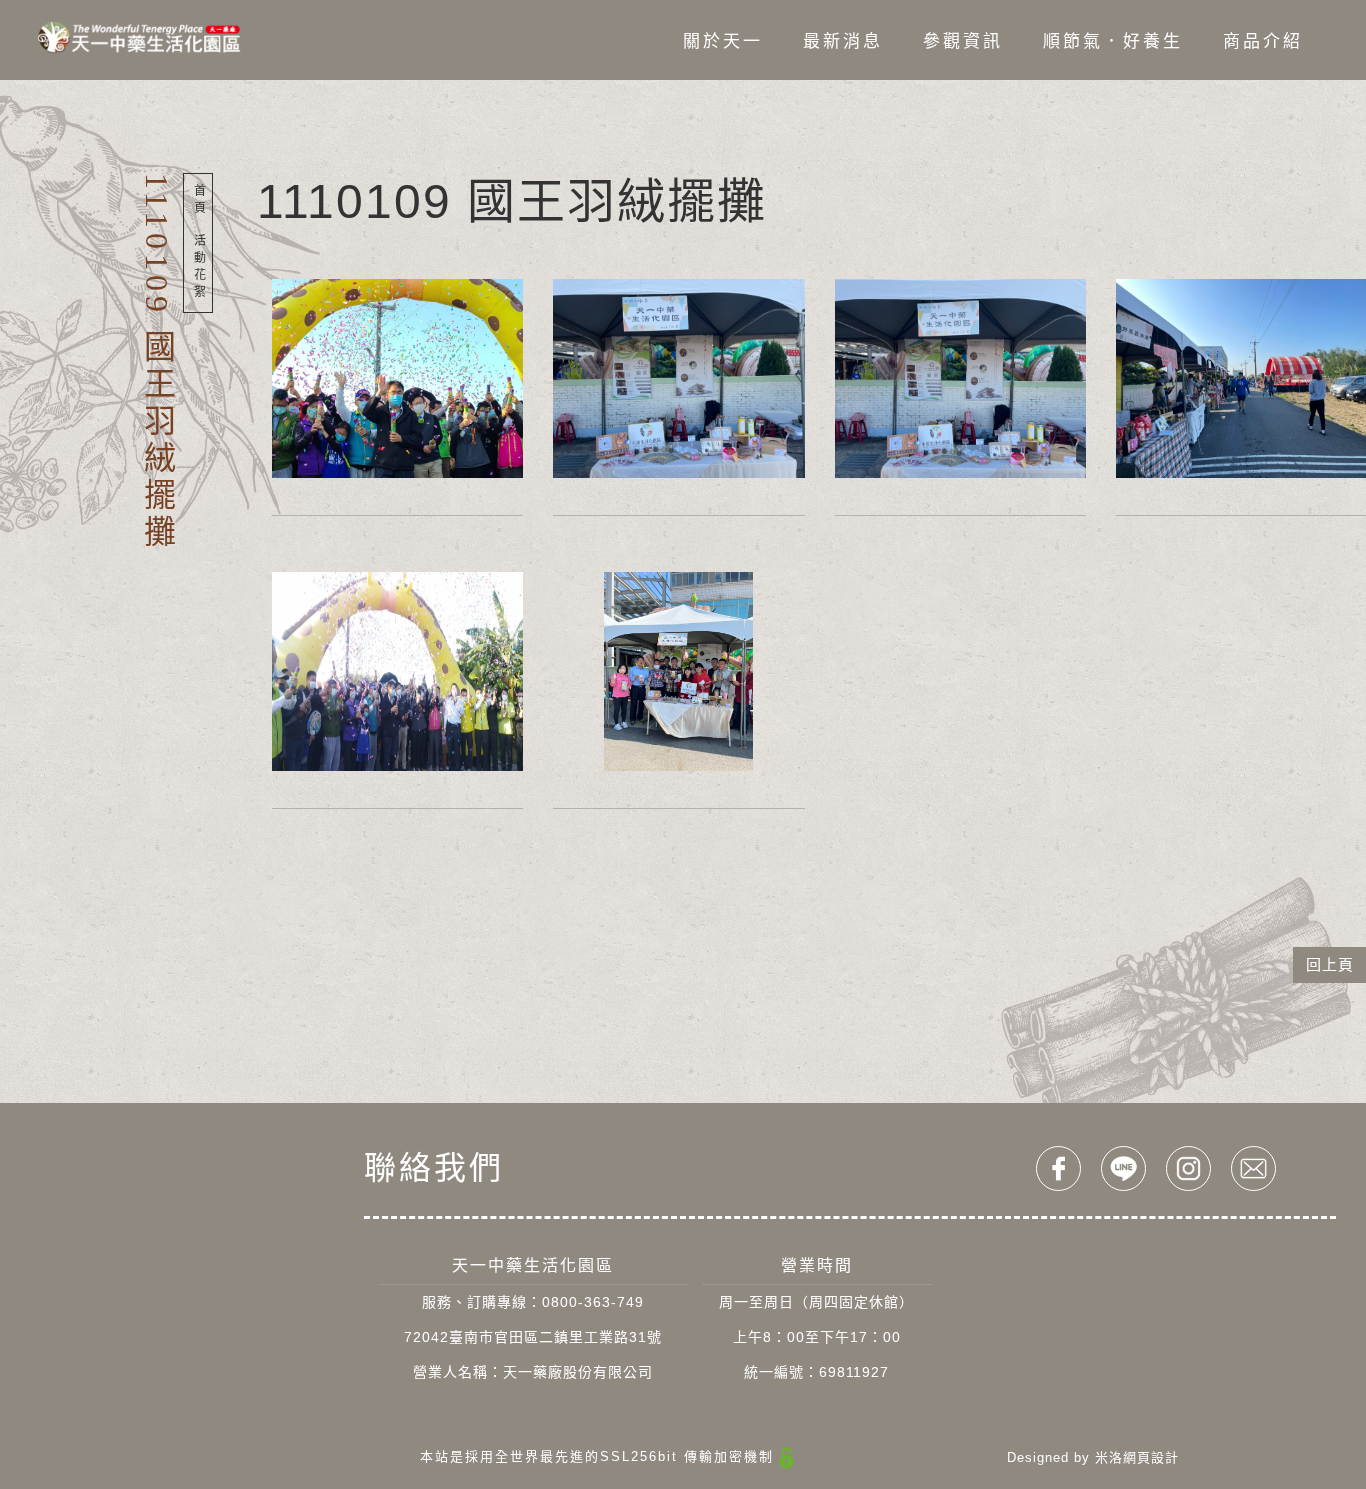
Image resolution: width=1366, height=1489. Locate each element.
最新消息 (842, 41)
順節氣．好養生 (1112, 41)
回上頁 (1330, 964)
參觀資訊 (962, 41)
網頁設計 (1151, 1457)
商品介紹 (1262, 41)
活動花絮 (198, 268)
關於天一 (722, 41)
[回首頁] (139, 37)
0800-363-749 (593, 1302)
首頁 (198, 201)
